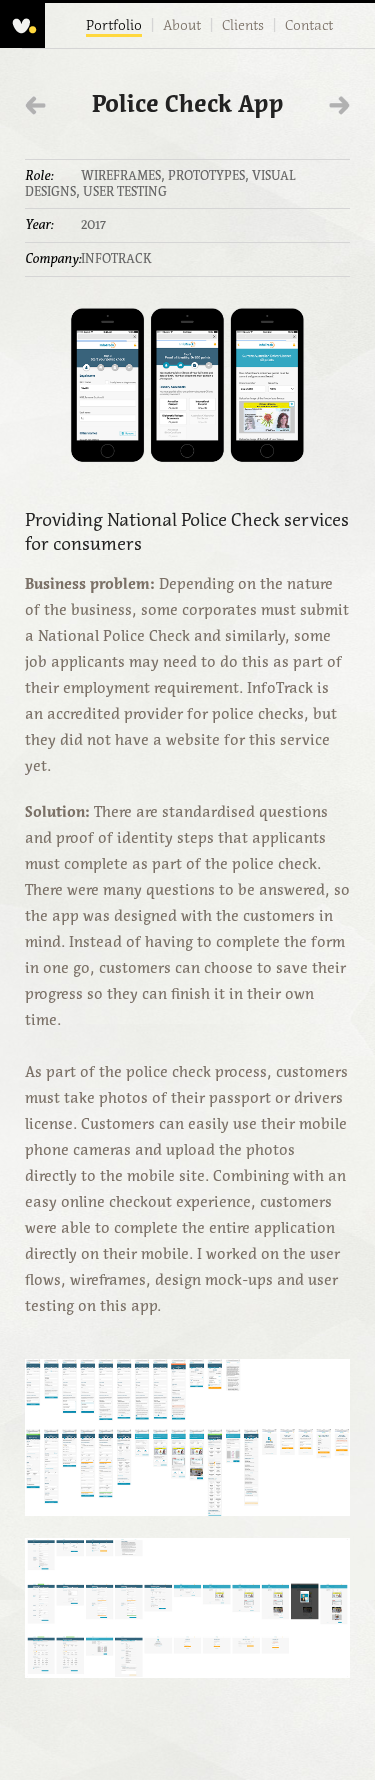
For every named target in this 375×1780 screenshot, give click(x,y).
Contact (309, 25)
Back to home (22, 25)
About (182, 25)
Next (339, 105)
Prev (35, 105)
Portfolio (114, 25)
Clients (243, 25)
